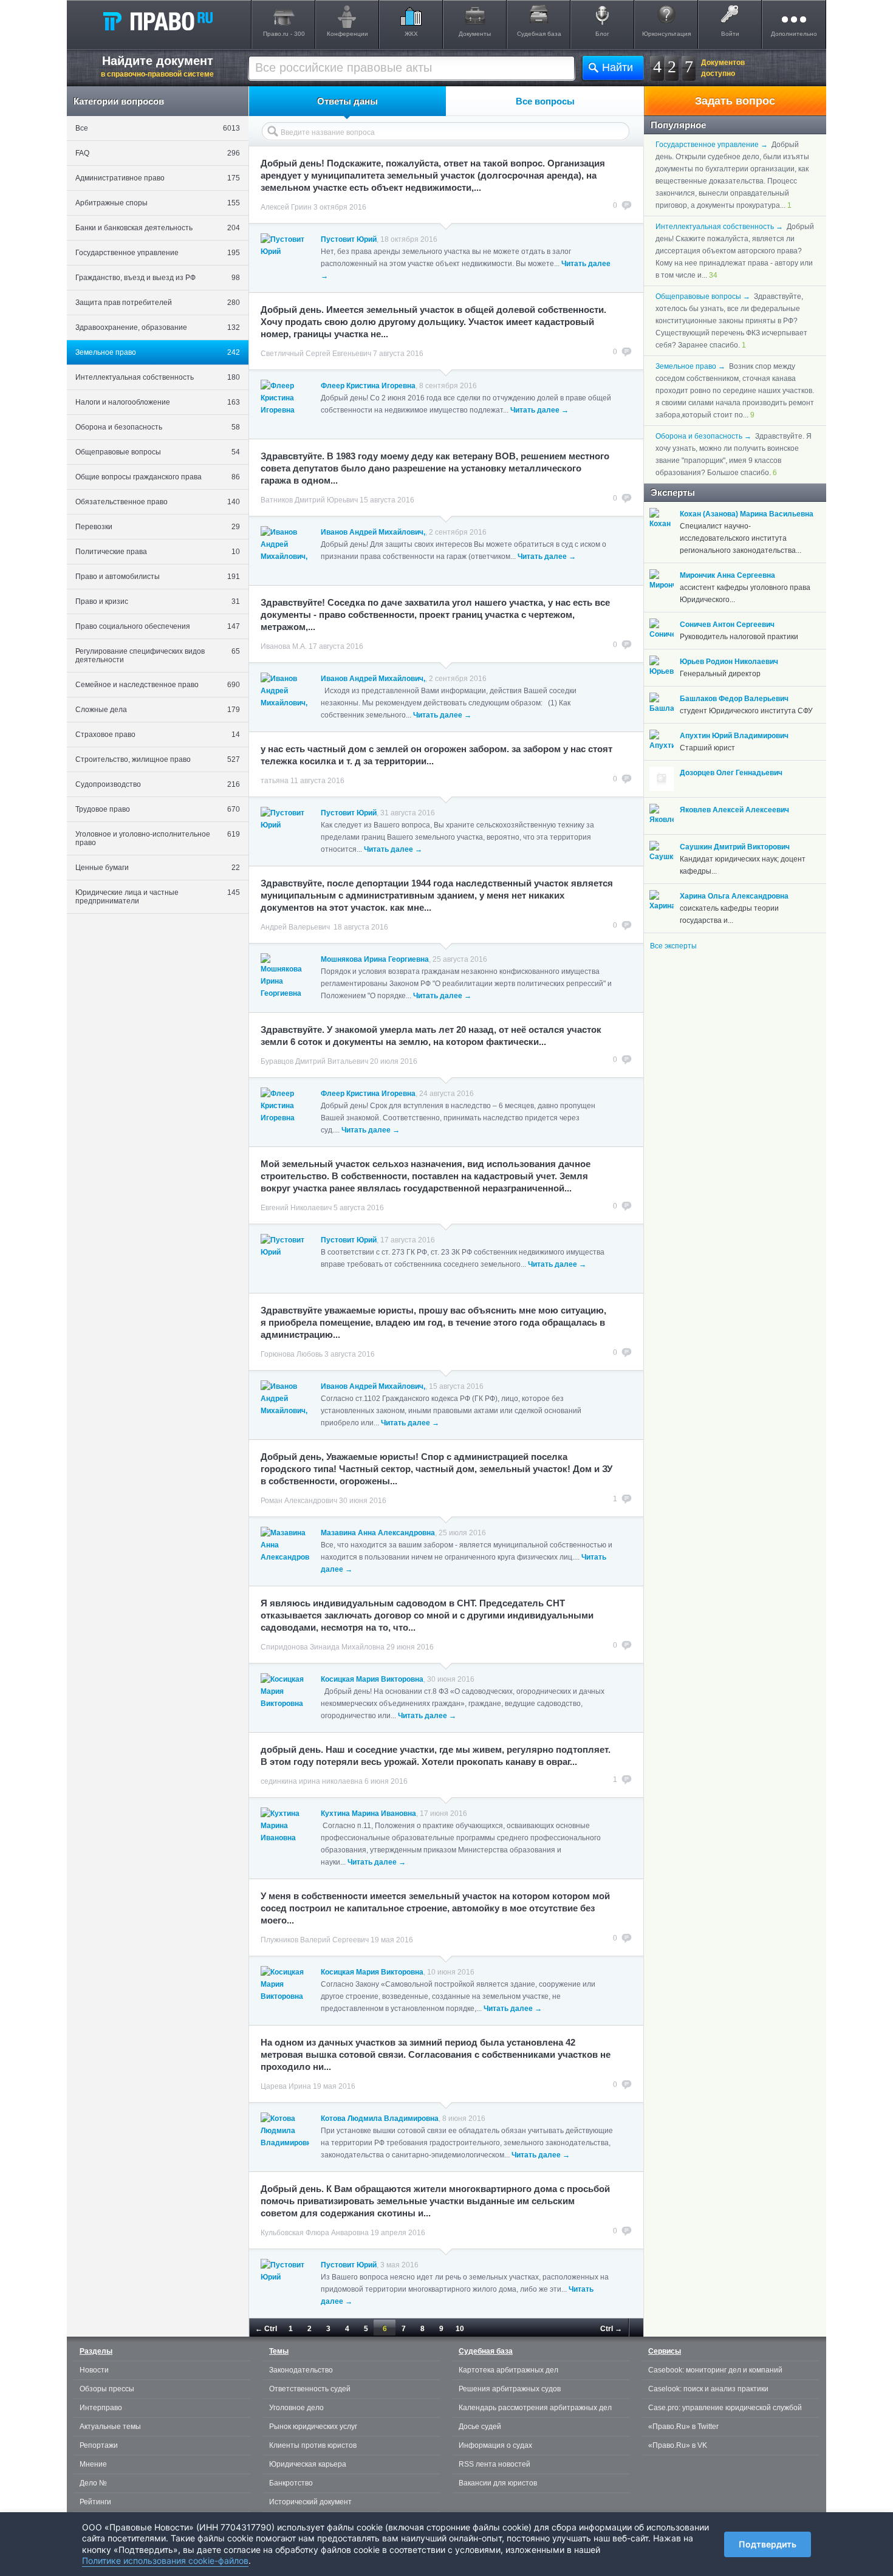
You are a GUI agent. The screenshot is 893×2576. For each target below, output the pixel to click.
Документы (475, 34)
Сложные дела (158, 710)
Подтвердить (768, 2544)
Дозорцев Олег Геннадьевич (731, 773)
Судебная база (539, 34)
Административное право (158, 178)
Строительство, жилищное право (158, 759)
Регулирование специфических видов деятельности (158, 656)
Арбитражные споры (158, 203)
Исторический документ (310, 2502)
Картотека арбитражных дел (508, 2370)
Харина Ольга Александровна (734, 896)
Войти (730, 34)
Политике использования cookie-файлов (165, 2561)
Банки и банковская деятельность (158, 228)
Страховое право (158, 735)
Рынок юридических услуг (313, 2427)
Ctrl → (611, 2329)
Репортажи (99, 2445)
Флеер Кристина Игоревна (368, 386)
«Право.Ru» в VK (678, 2445)
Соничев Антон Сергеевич (727, 625)
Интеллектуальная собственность (158, 377)
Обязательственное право (158, 502)
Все (158, 128)
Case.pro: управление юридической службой (725, 2408)
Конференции (347, 34)
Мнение (93, 2464)
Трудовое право (158, 809)
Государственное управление (158, 253)
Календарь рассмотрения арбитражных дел (535, 2408)
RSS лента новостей (494, 2464)
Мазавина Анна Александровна (378, 1533)
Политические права (158, 552)
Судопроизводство (158, 784)
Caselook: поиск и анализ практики (708, 2389)
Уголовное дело (296, 2408)
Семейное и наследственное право (158, 685)
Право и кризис (158, 601)
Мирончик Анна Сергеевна (727, 575)
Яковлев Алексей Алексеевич (734, 810)
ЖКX (411, 34)
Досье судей (480, 2427)
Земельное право (158, 352)
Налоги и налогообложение (158, 402)
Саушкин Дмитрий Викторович (735, 847)
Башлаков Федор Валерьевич (734, 699)
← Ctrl (266, 2329)
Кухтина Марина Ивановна (368, 1814)
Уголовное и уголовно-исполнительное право (158, 838)
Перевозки (158, 527)
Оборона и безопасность (158, 427)
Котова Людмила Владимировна (380, 2119)
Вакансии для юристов (498, 2483)
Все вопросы (545, 101)
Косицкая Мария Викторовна (372, 1679)
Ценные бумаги (158, 868)
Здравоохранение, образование (158, 327)
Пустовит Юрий (349, 239)
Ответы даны (347, 101)
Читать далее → (539, 410)
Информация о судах (495, 2445)
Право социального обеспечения (158, 626)
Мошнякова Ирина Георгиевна (375, 959)
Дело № (93, 2483)
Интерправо (101, 2408)
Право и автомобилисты (158, 577)
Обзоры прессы (107, 2389)
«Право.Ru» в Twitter (683, 2427)
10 (460, 2329)
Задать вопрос (735, 101)
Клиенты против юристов (313, 2445)
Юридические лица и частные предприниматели (158, 897)
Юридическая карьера (308, 2464)
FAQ (158, 153)
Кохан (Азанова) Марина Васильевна (747, 514)
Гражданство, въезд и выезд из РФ (158, 278)
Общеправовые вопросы (158, 452)
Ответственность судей (310, 2389)
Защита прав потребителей (158, 303)
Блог (602, 34)
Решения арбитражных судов (510, 2389)
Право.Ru (157, 21)
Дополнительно (794, 34)
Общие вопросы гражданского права (158, 477)
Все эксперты (673, 946)
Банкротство (291, 2483)
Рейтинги (95, 2502)
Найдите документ (157, 66)
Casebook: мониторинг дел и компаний (715, 2370)
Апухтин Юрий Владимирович (734, 736)
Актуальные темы (110, 2427)
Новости (94, 2370)
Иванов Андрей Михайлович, (373, 532)
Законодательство (301, 2370)
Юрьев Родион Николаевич (729, 662)
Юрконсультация (666, 34)
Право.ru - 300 (284, 34)
